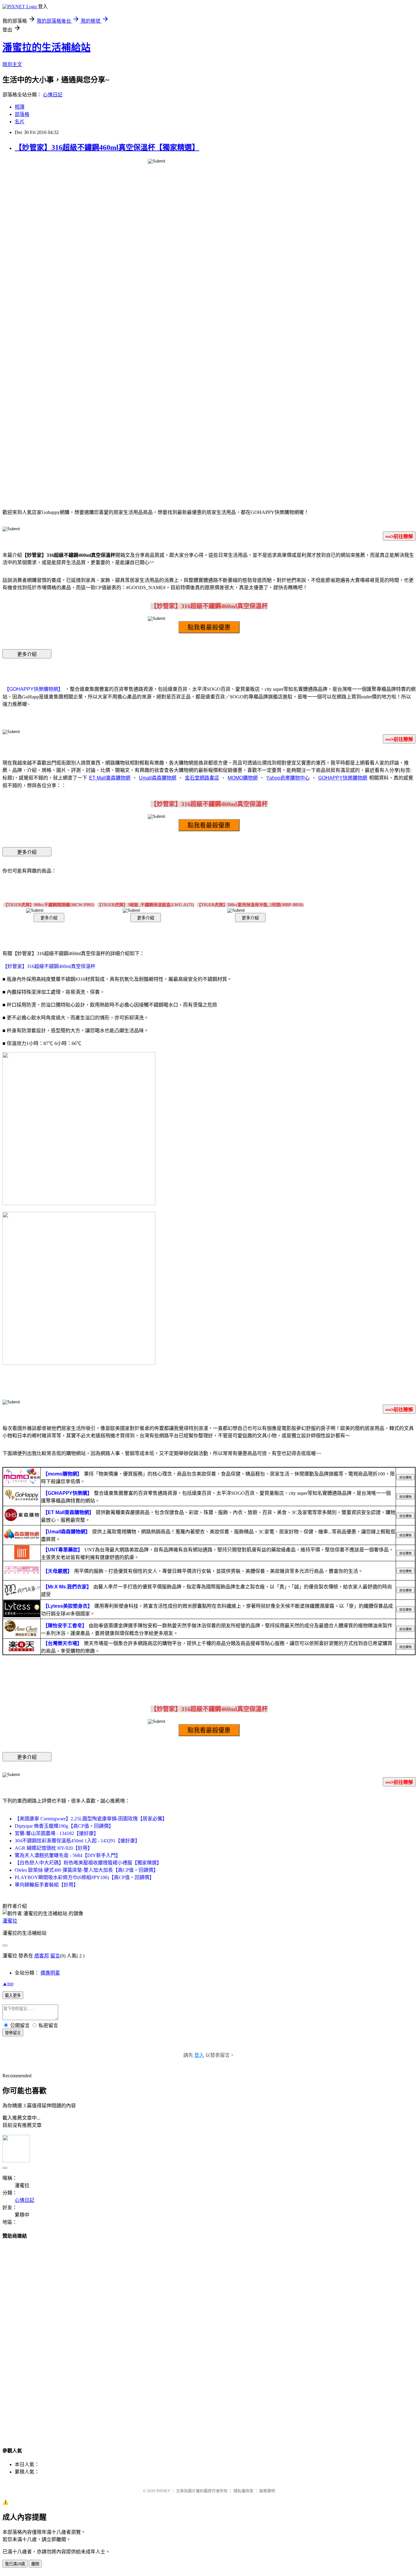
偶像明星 (50, 1973)
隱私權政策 (243, 2491)
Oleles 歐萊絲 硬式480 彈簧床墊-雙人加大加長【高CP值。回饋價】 (86, 1870)
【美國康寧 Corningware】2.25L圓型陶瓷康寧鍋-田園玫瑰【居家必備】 (91, 1819)
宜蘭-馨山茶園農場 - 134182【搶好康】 (57, 1833)
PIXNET (163, 2491)
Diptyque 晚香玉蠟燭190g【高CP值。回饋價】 (64, 1826)
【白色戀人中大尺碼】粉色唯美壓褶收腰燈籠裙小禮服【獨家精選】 (88, 1863)
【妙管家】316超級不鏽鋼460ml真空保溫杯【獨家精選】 (107, 147)
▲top (8, 1984)
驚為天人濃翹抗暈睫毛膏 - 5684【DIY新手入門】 (68, 1855)
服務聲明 (267, 2491)
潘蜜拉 (10, 1921)
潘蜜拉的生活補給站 (47, 47)
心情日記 (53, 95)
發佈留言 (13, 2033)
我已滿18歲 (15, 2564)
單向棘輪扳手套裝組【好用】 (47, 1885)
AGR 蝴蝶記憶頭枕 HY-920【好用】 (54, 1848)
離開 (35, 2564)
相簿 (20, 107)
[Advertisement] (209, 2337)
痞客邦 (42, 1956)
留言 (55, 1956)
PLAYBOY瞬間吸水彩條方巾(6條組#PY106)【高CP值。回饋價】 (84, 1877)
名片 (20, 122)
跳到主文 (12, 64)
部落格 (22, 114)
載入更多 (13, 1995)
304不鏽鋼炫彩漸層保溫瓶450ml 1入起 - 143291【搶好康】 (77, 1841)
